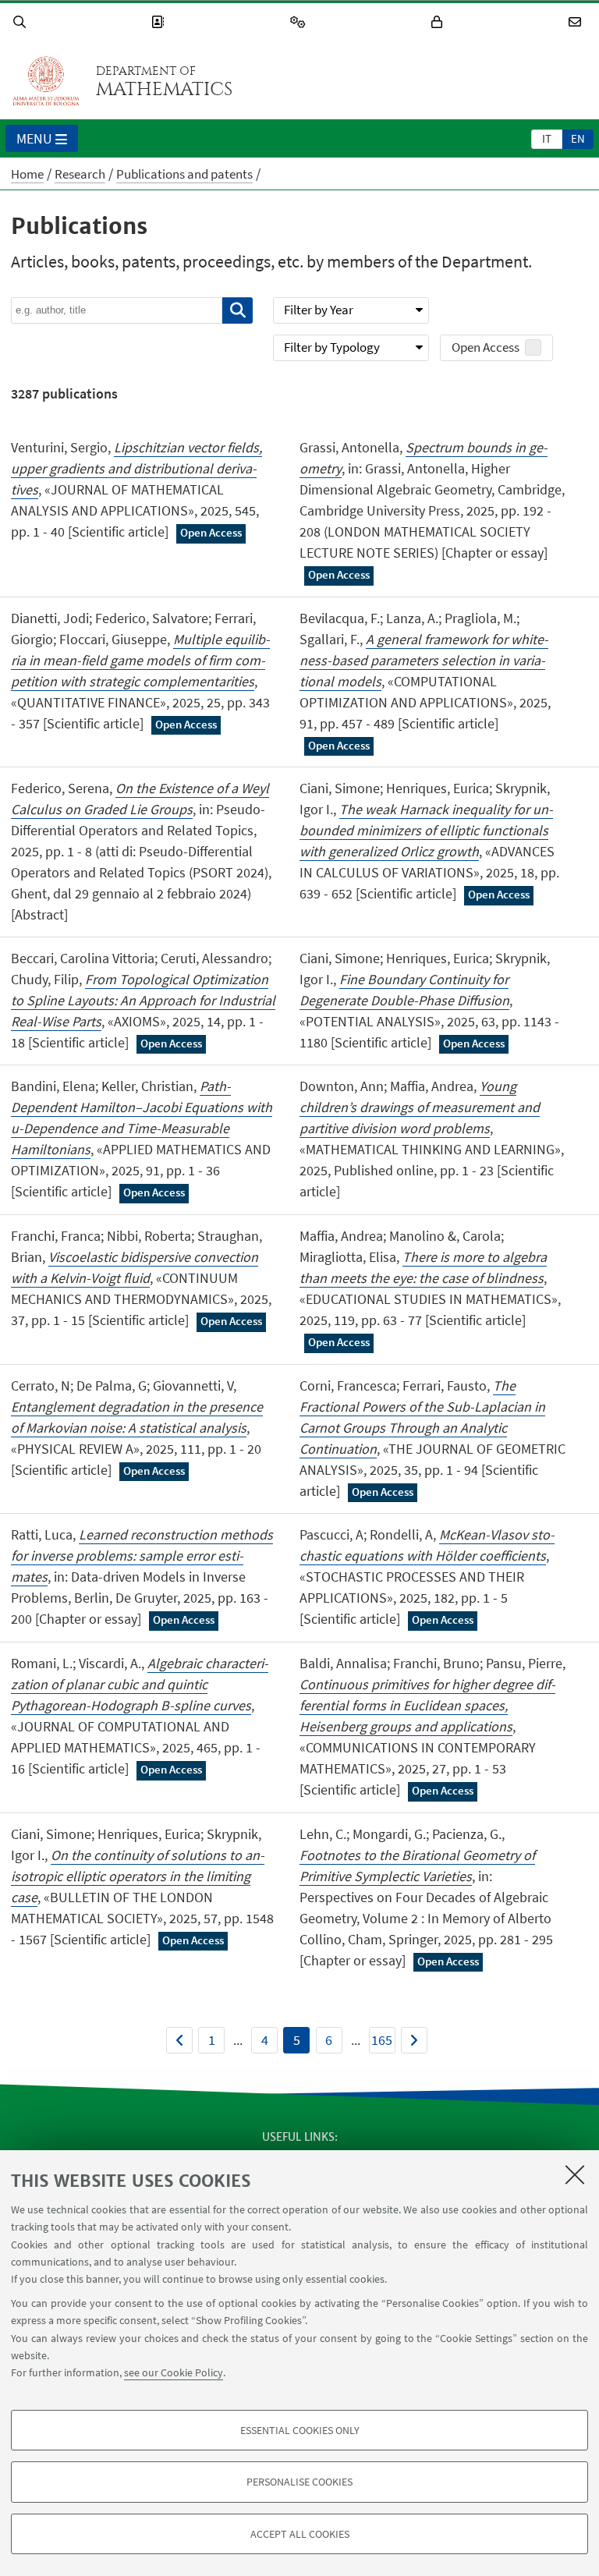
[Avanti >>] (414, 2040)
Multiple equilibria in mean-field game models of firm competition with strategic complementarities (140, 660)
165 (382, 2040)
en (578, 138)
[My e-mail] (577, 22)
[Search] (22, 22)
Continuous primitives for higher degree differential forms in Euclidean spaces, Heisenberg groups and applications (427, 1705)
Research (80, 174)
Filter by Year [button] (319, 310)
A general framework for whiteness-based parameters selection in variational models (424, 660)
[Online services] (300, 22)
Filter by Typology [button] (332, 347)
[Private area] (439, 22)
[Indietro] (179, 2040)
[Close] (575, 2174)
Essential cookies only (300, 2430)
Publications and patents (184, 174)
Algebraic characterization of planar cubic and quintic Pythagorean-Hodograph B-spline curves (140, 1684)
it (547, 138)
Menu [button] (34, 138)
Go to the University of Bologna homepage (46, 81)
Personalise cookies (299, 2482)
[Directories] (160, 22)
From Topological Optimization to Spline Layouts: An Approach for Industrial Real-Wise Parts (143, 1000)
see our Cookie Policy (174, 2372)
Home (27, 174)
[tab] (547, 138)
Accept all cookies (300, 2534)
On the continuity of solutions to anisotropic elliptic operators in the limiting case (138, 1876)
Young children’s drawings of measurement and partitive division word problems (420, 1107)
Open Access (486, 347)
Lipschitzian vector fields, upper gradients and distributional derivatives (136, 468)
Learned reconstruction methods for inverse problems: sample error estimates (142, 1556)
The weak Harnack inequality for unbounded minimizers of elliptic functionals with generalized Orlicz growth (426, 830)
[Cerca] (237, 310)
